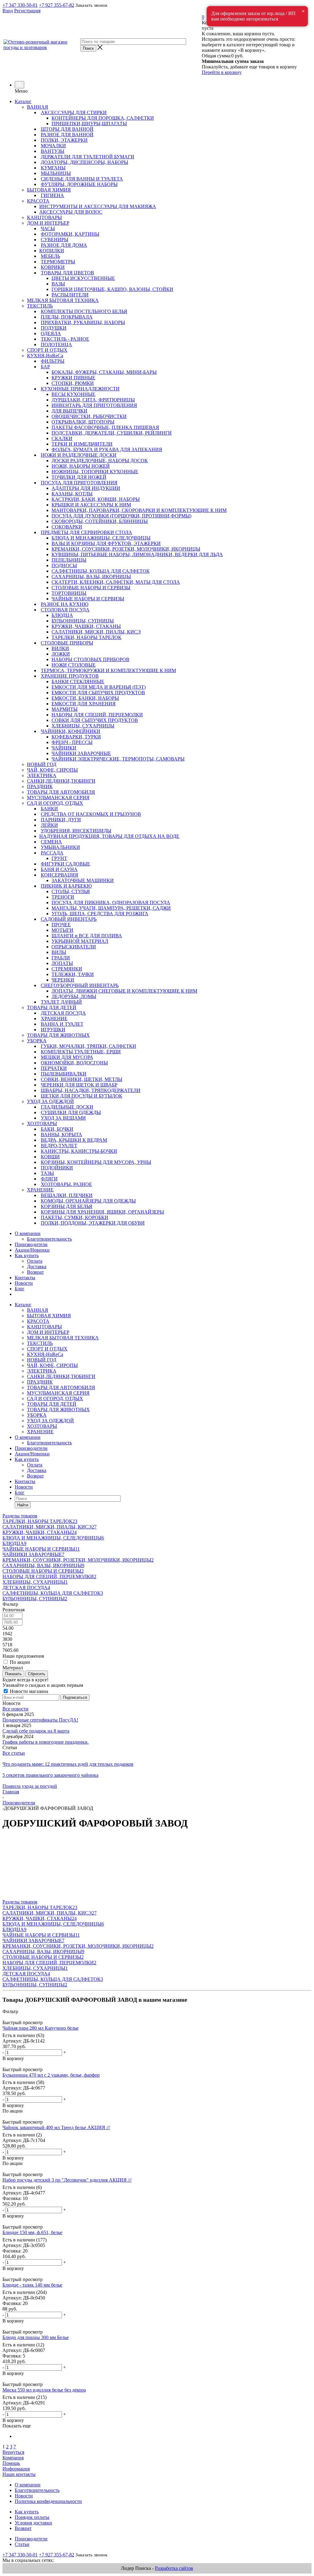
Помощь (11, 2463)
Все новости (15, 1709)
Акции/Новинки (32, 1250)
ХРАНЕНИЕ (40, 1432)
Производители (31, 1244)
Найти (23, 1505)
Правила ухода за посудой (30, 1786)
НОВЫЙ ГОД (42, 1360)
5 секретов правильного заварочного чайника (50, 1775)
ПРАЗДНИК (40, 1382)
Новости (24, 1283)
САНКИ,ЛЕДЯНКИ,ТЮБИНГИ (61, 1376)
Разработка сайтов (174, 2568)
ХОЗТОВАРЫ (42, 1426)
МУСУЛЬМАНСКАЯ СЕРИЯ (58, 1393)
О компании (28, 1233)
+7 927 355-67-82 (57, 5)
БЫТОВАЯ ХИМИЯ (49, 1316)
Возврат (35, 1272)
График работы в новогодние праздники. (46, 1742)
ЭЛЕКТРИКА (42, 1371)
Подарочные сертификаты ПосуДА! (40, 1720)
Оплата (35, 1261)
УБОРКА (37, 1415)
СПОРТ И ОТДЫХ (47, 1349)
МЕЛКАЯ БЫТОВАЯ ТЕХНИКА (63, 1338)
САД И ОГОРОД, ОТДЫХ (55, 1398)
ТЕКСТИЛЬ (40, 1343)
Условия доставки (33, 2523)
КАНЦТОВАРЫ (44, 1327)
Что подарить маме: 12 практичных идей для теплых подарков (68, 1764)
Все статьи (14, 1753)
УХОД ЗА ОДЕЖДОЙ (50, 1421)
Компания (13, 2458)
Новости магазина (28, 1691)
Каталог (23, 101)
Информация (16, 2469)
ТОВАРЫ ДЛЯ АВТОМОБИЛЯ (61, 1387)
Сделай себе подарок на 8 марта (36, 1731)
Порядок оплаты (32, 2517)
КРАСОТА (38, 1321)
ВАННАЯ (38, 1310)
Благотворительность (49, 1239)
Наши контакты (19, 2474)
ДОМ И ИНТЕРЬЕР (48, 1332)
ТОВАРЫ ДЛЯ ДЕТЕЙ (52, 1404)
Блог (20, 1289)
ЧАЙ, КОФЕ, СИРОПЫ (52, 1365)
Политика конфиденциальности (48, 2501)
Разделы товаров (20, 1516)
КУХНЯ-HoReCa (45, 1354)
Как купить (27, 1255)
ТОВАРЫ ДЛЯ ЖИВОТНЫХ (58, 1410)
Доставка (37, 1267)
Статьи (22, 2544)
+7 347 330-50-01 (20, 5)
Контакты (25, 1278)
